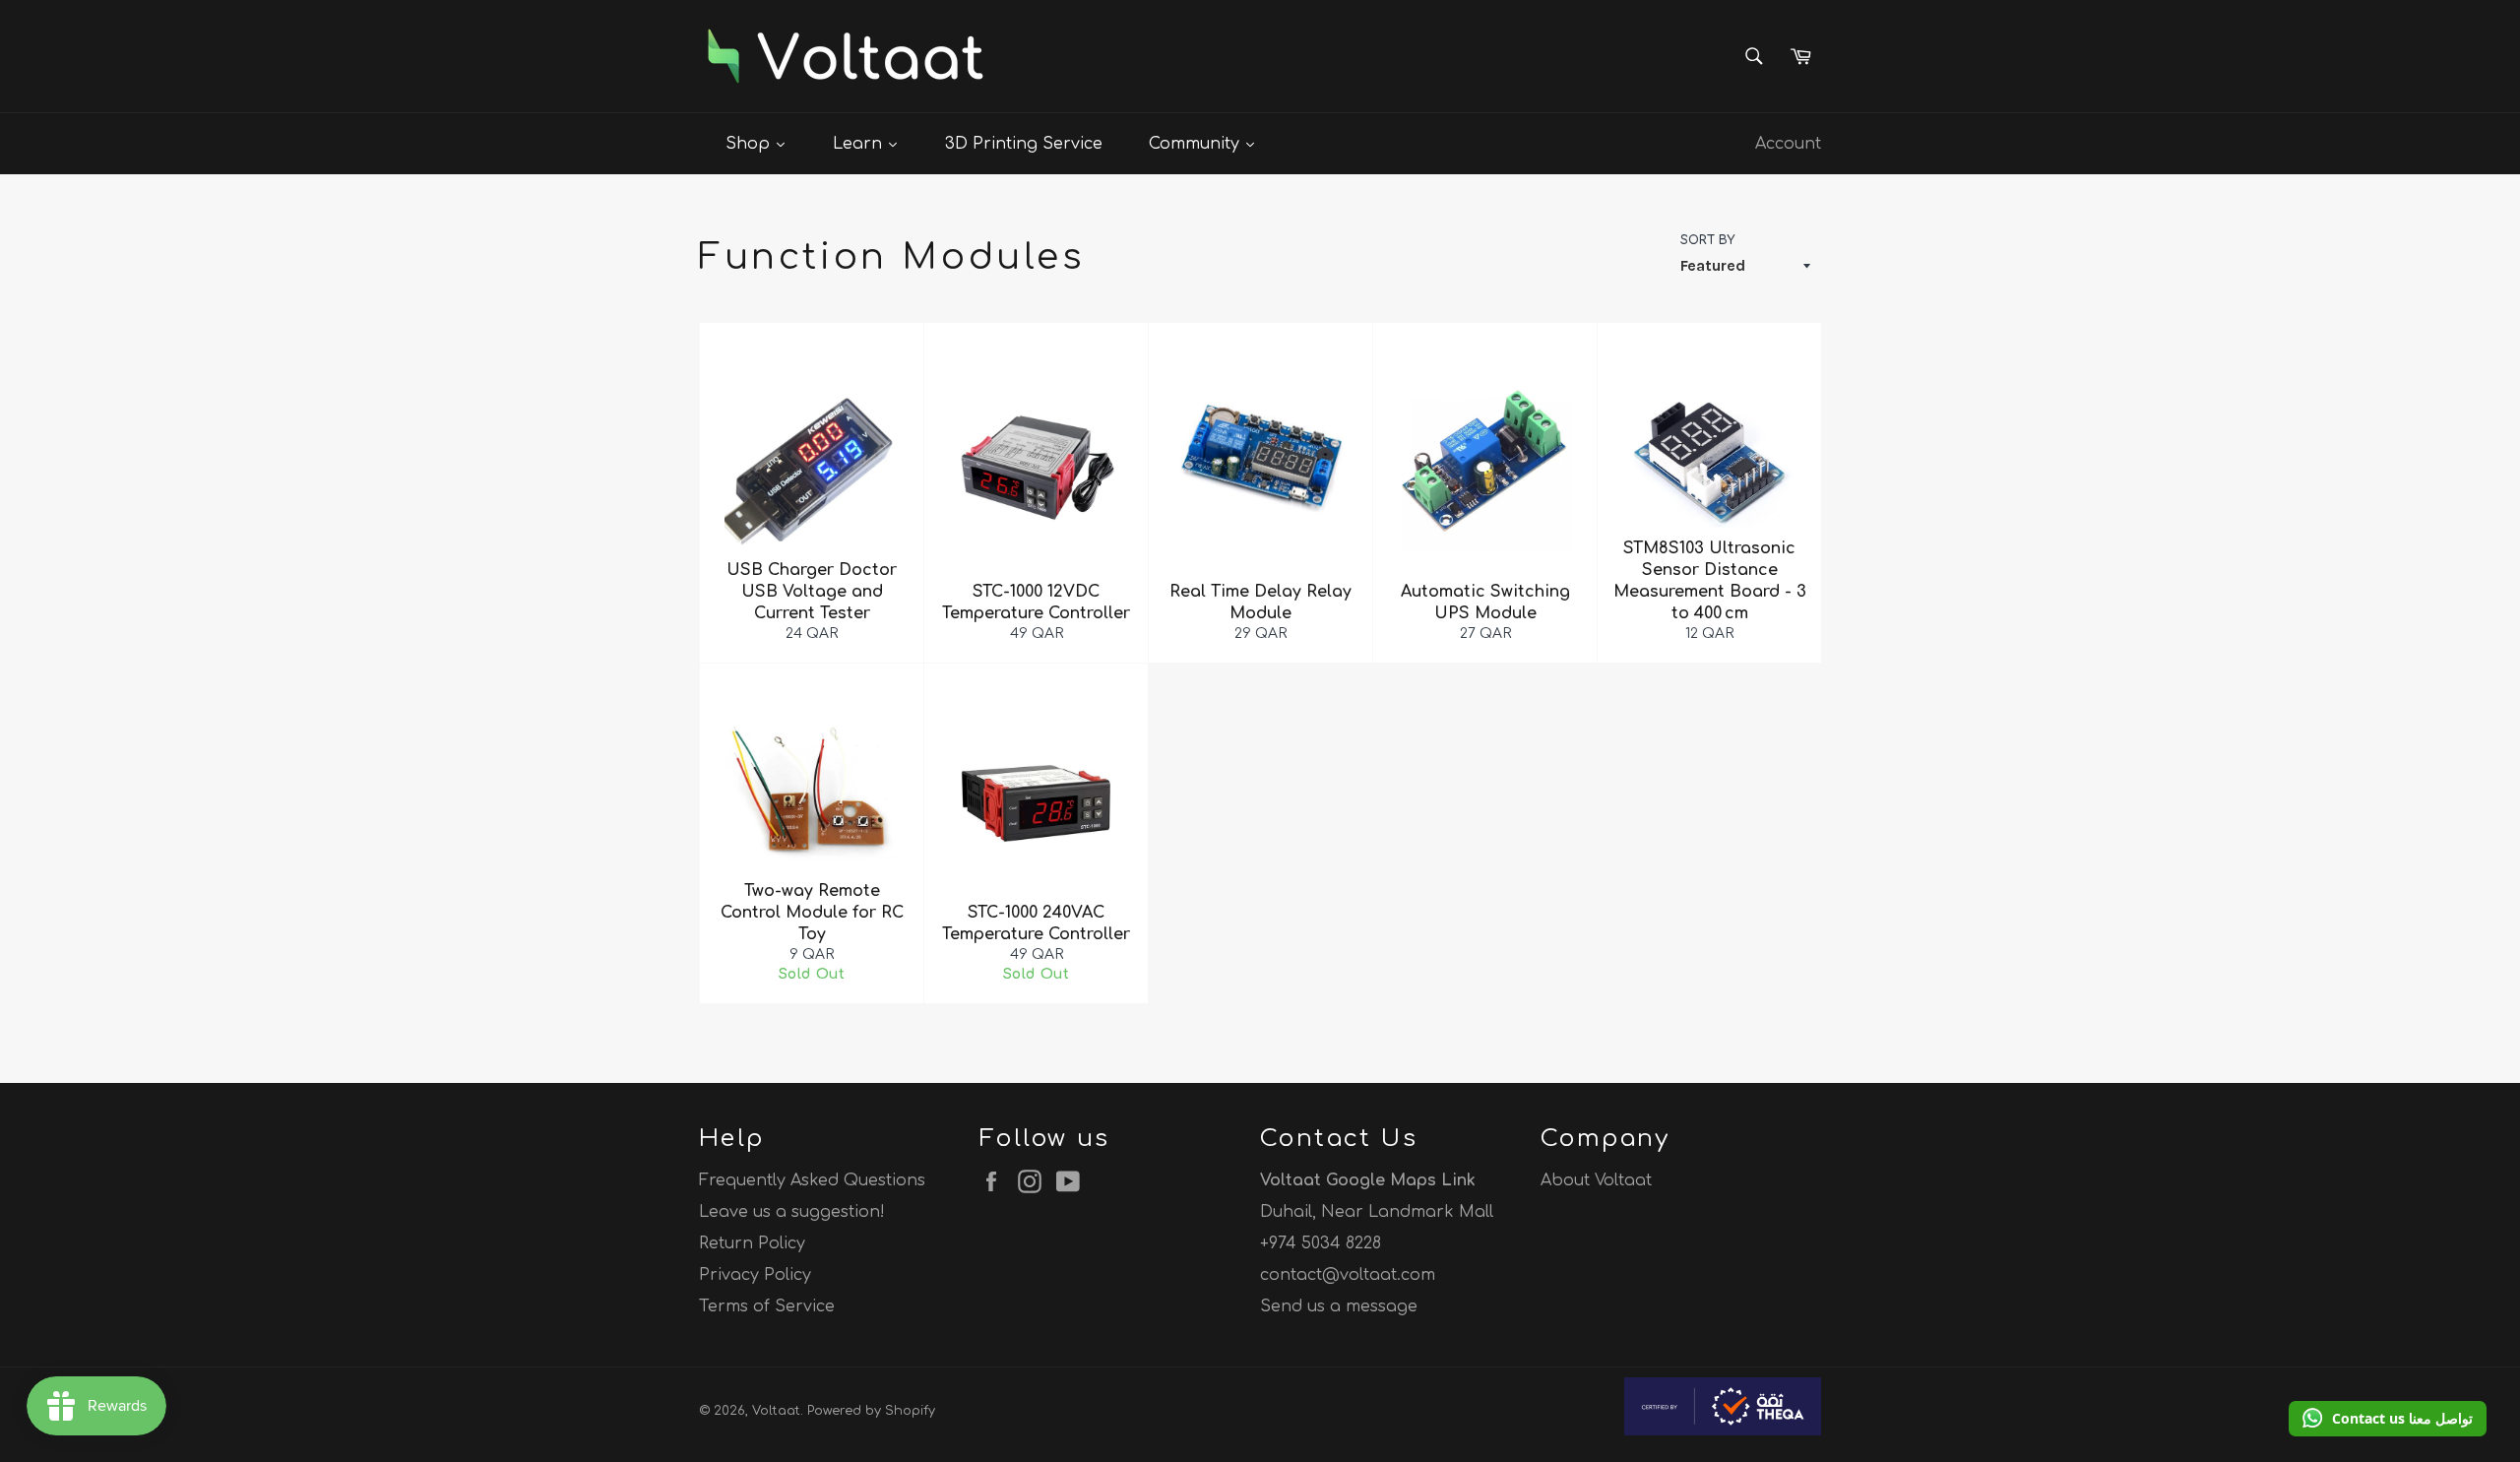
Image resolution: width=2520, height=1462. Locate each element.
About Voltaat (1596, 1180)
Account (1788, 144)
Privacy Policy (755, 1275)
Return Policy (752, 1243)
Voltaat (776, 1411)
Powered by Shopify (871, 1411)
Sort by (1707, 240)
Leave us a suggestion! (792, 1212)
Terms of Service (767, 1306)
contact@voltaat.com (1348, 1275)
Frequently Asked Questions (812, 1180)
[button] (2388, 1419)
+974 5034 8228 (1321, 1243)
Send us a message (1339, 1306)
